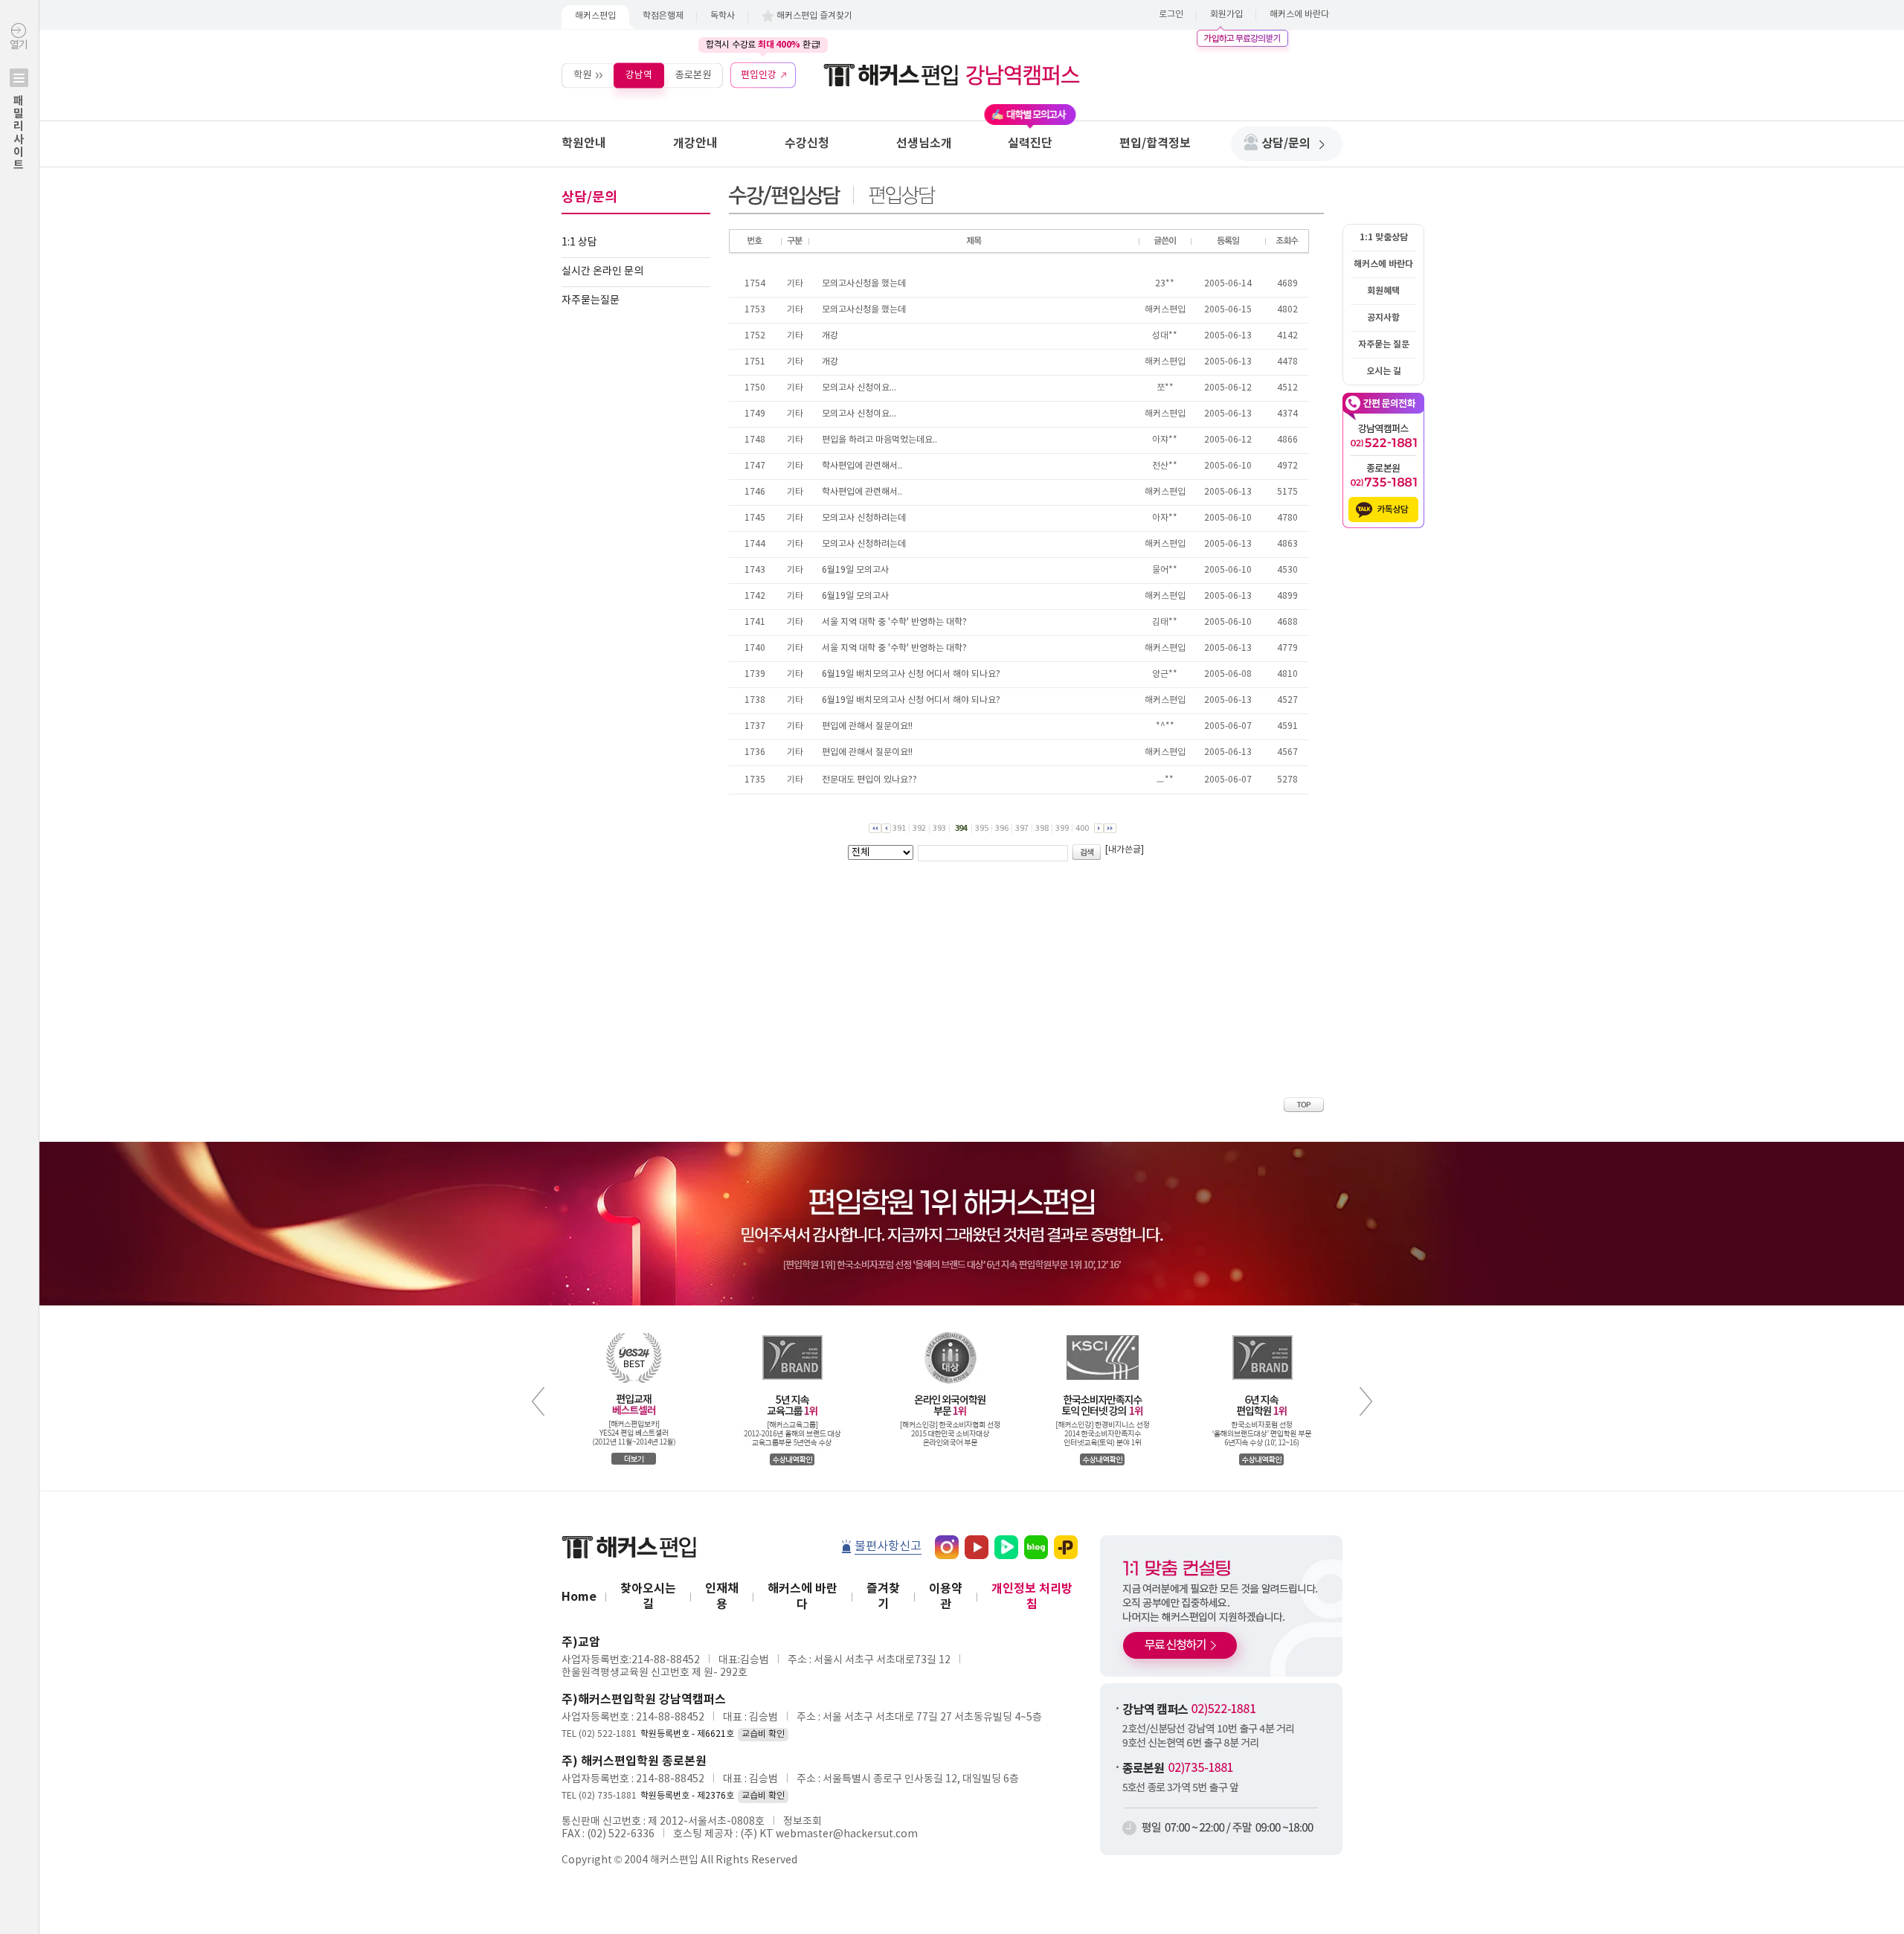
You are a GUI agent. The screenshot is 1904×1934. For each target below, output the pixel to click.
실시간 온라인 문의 (602, 272)
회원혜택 (1383, 291)
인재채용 (722, 1597)
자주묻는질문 (591, 301)
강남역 (639, 75)
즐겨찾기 (883, 1597)
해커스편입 (595, 16)
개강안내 (695, 144)
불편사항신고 (888, 1546)
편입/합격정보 (1155, 144)
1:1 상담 (579, 242)
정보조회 (803, 1822)
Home (579, 1597)
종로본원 (693, 75)
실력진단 (1030, 144)
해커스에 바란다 (1299, 15)
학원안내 (584, 144)
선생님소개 (924, 144)
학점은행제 (663, 16)
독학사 (723, 16)
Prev (538, 1401)
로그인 (1171, 15)
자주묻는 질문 (1384, 344)
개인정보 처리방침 (1032, 1597)
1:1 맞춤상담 (1384, 237)
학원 (582, 75)
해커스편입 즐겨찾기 (814, 16)
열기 (19, 105)
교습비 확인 (763, 1734)
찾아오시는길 (648, 1597)
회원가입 (1226, 15)
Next (1366, 1401)
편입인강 (759, 75)
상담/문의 (1286, 144)
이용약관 (946, 1597)
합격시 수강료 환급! (763, 45)
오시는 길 (1384, 371)
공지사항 (1383, 318)
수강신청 (807, 144)
